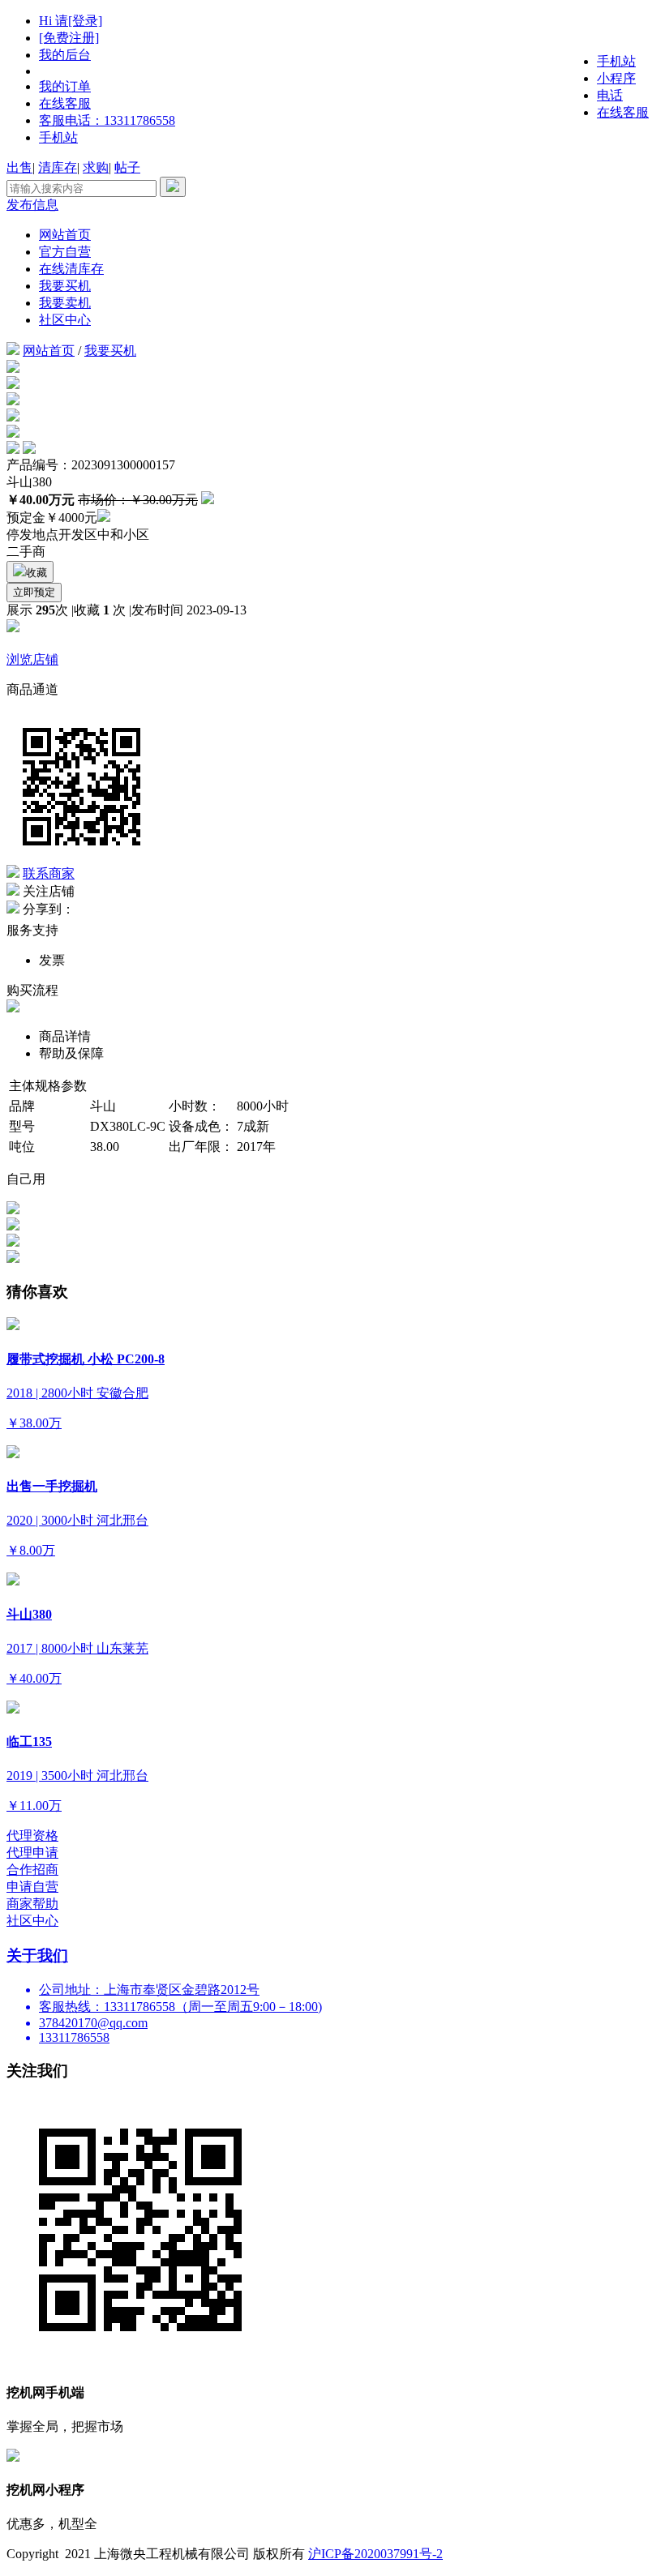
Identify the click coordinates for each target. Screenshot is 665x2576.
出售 (19, 167)
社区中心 (65, 320)
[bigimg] (13, 368)
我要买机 (65, 286)
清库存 (58, 167)
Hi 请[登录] (71, 21)
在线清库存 (71, 269)
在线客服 (65, 103)
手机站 (58, 137)
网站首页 (65, 235)
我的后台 (65, 55)
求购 (96, 167)
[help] (104, 518)
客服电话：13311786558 (107, 120)
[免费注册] (69, 38)
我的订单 (65, 86)
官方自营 (65, 252)
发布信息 (32, 205)
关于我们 (37, 1956)
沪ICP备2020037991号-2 (375, 2554)
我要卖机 (65, 303)
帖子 (127, 167)
